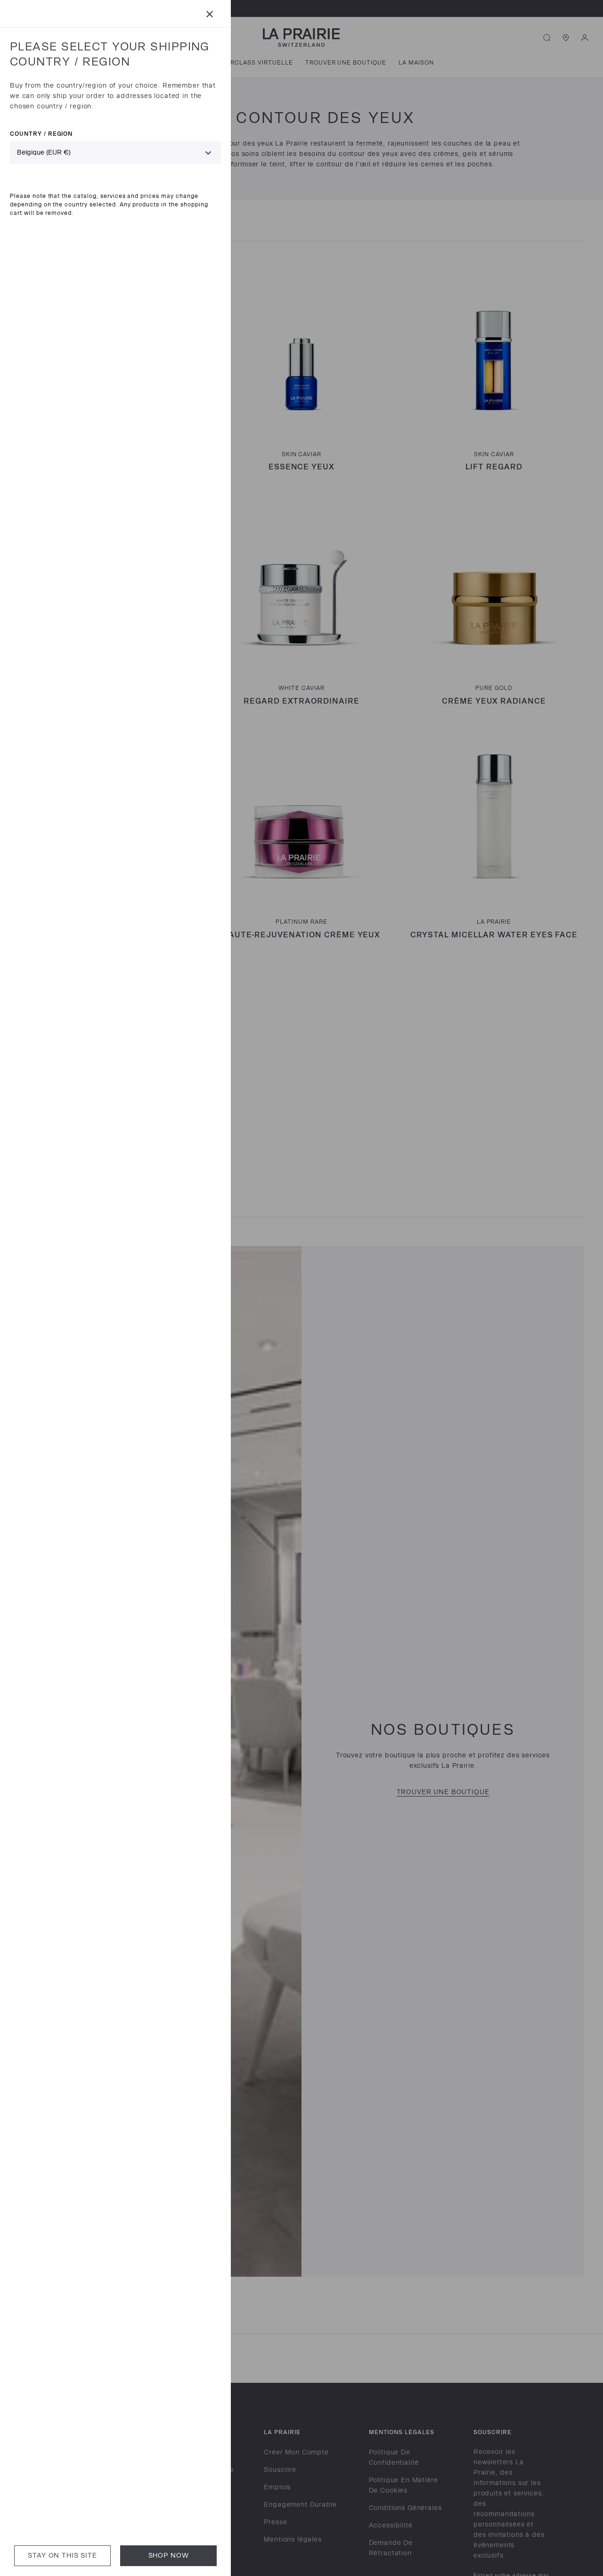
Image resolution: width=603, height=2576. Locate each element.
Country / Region (41, 134)
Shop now (169, 2555)
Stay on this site (62, 2555)
